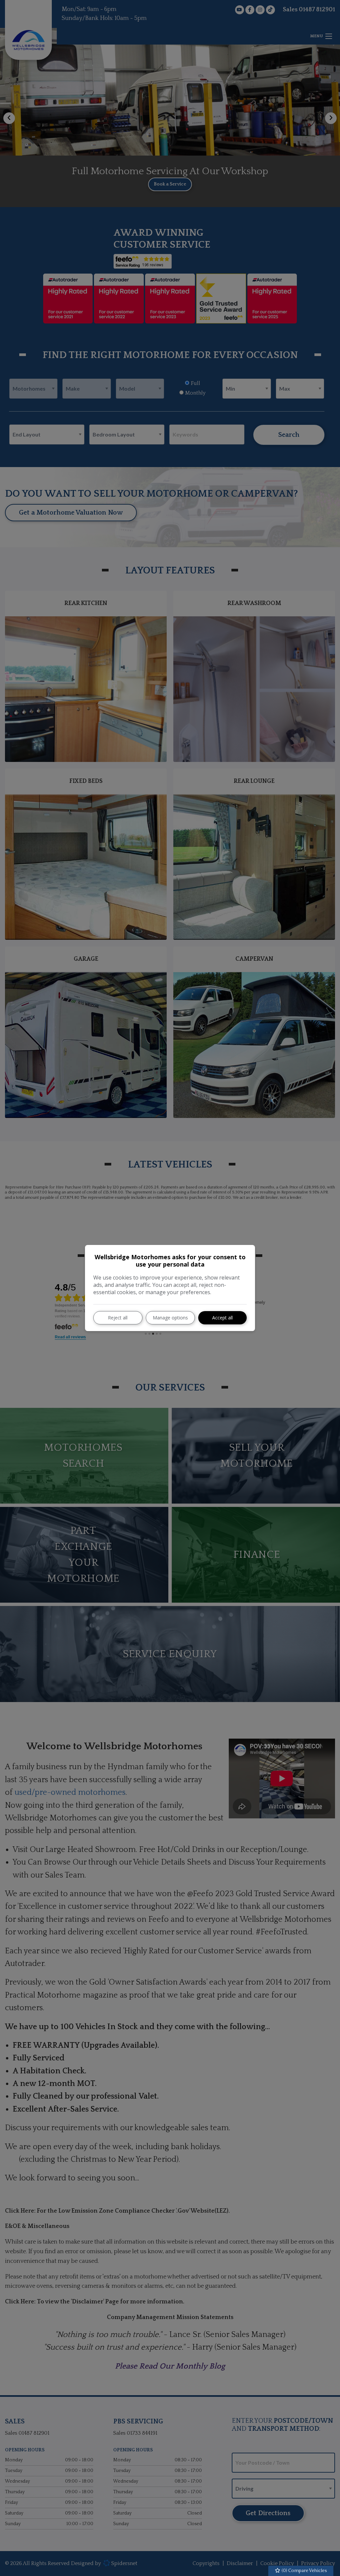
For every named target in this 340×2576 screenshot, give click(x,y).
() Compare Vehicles (304, 2571)
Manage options (170, 1318)
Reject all (118, 1318)
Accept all (222, 1318)
